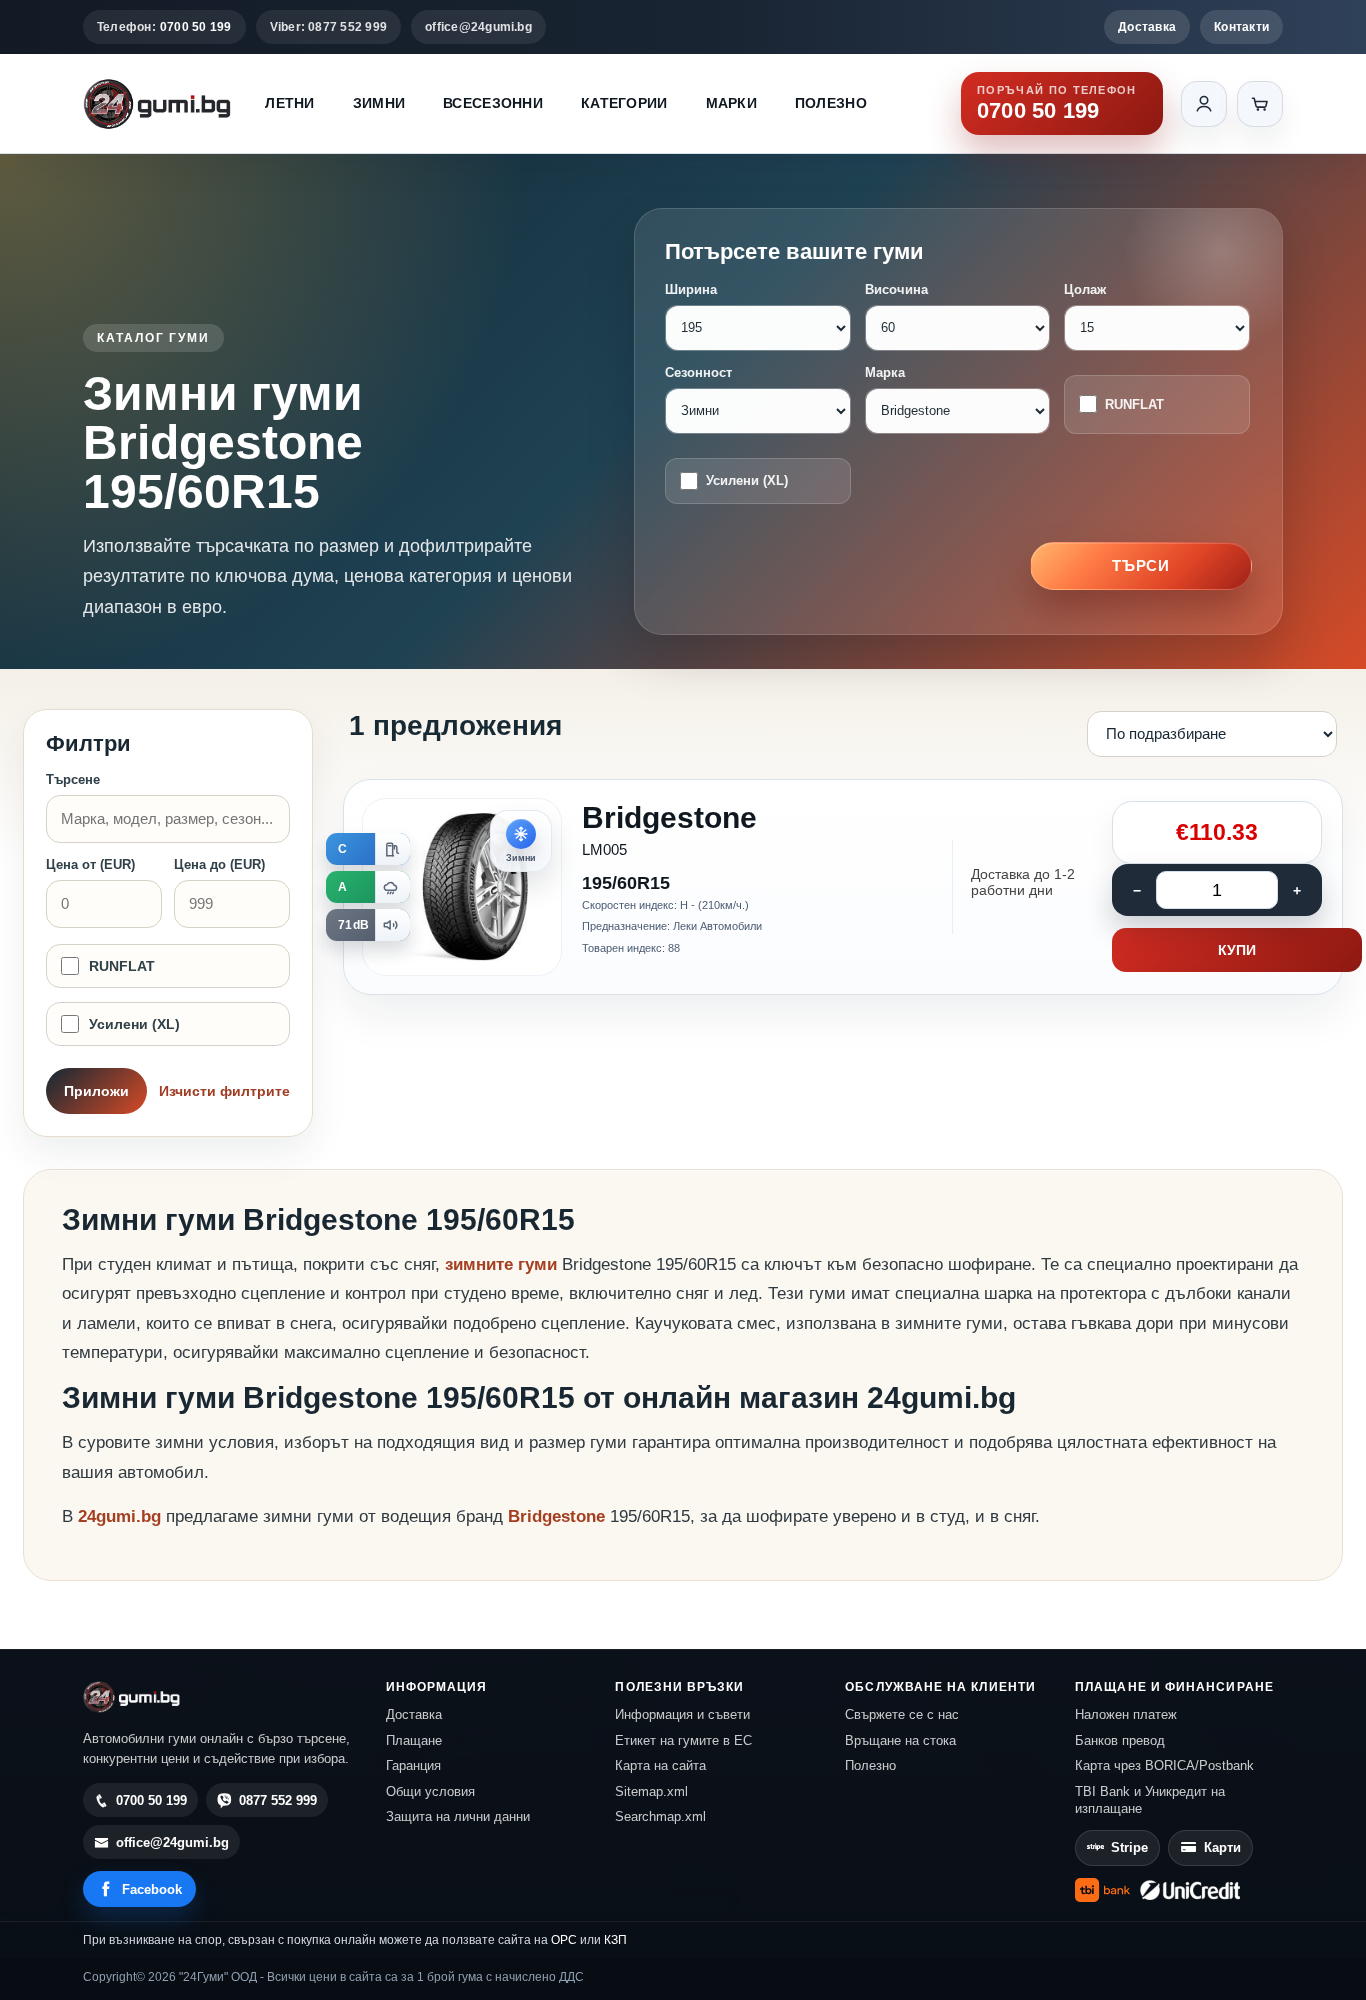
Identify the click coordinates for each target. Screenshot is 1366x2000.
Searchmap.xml (660, 1816)
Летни (289, 103)
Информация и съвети (682, 1714)
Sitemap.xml (651, 1791)
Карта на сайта (660, 1765)
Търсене (73, 779)
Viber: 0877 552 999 (329, 27)
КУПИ (1237, 950)
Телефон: (164, 27)
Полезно (831, 103)
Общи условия (430, 1791)
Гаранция (413, 1765)
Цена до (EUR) (219, 864)
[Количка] (1260, 104)
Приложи (96, 1091)
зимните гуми (501, 1264)
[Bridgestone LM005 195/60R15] (843, 887)
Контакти (1241, 27)
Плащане (414, 1740)
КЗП (615, 1940)
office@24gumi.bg (478, 27)
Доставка (1147, 27)
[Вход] (1204, 104)
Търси (1141, 565)
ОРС (564, 1940)
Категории (624, 103)
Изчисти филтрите (224, 1091)
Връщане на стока (900, 1740)
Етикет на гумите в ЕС (683, 1740)
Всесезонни (493, 103)
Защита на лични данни (458, 1816)
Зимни (379, 103)
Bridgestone (559, 1516)
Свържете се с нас (902, 1714)
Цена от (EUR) (90, 864)
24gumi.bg (119, 1516)
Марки (731, 103)
